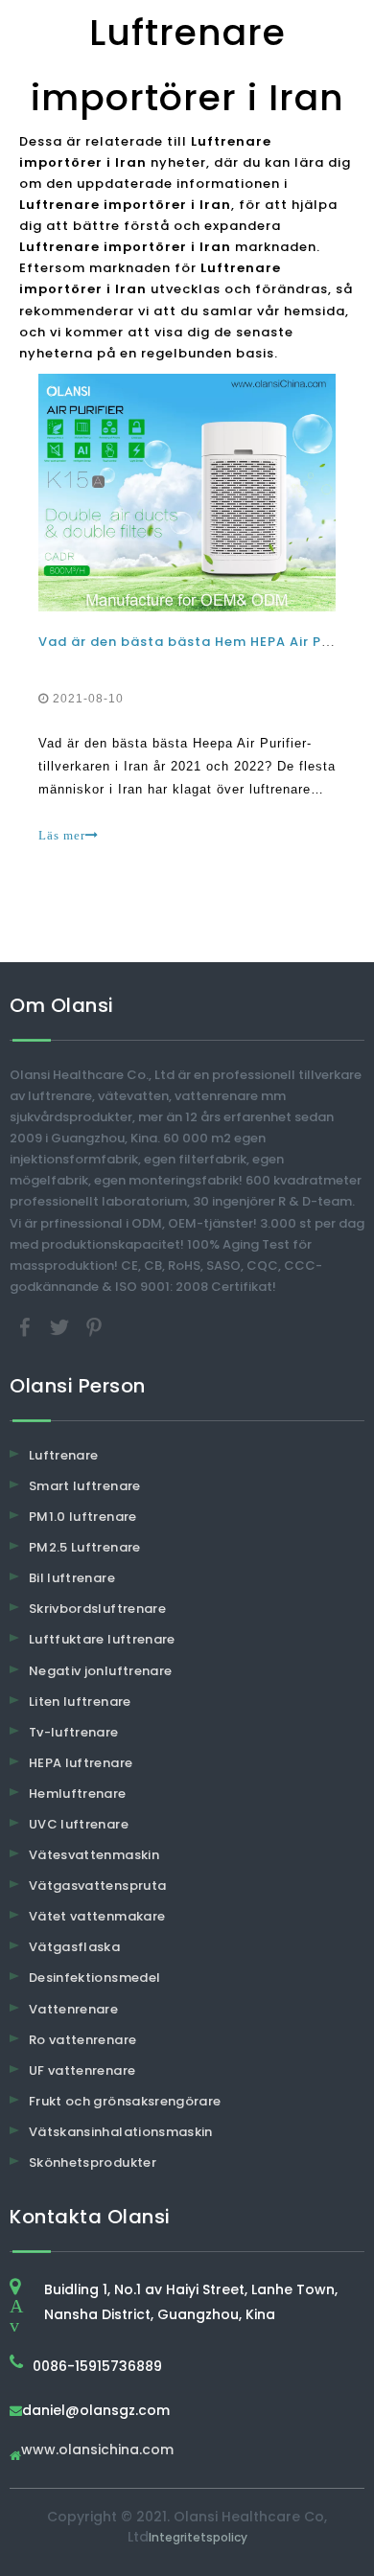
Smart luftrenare (85, 1486)
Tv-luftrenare (74, 1732)
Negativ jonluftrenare (100, 1671)
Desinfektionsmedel (94, 1978)
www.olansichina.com (97, 2451)
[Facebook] (27, 1326)
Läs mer (62, 835)
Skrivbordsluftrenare (97, 1609)
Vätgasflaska (74, 1947)
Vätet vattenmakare (97, 1916)
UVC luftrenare (79, 1824)
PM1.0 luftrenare (83, 1517)
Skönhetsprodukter (93, 2162)
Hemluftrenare (78, 1794)
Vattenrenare (73, 2009)
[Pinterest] (94, 1326)
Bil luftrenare (72, 1578)
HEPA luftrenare (81, 1763)
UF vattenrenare (82, 2070)
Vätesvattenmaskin (94, 1855)
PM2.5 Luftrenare (85, 1547)
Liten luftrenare (80, 1702)
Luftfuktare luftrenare (102, 1639)
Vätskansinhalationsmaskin (121, 2132)
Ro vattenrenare (82, 2040)
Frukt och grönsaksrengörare (125, 2101)
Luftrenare (64, 1455)
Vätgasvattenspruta (97, 1886)
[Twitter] (61, 1326)
